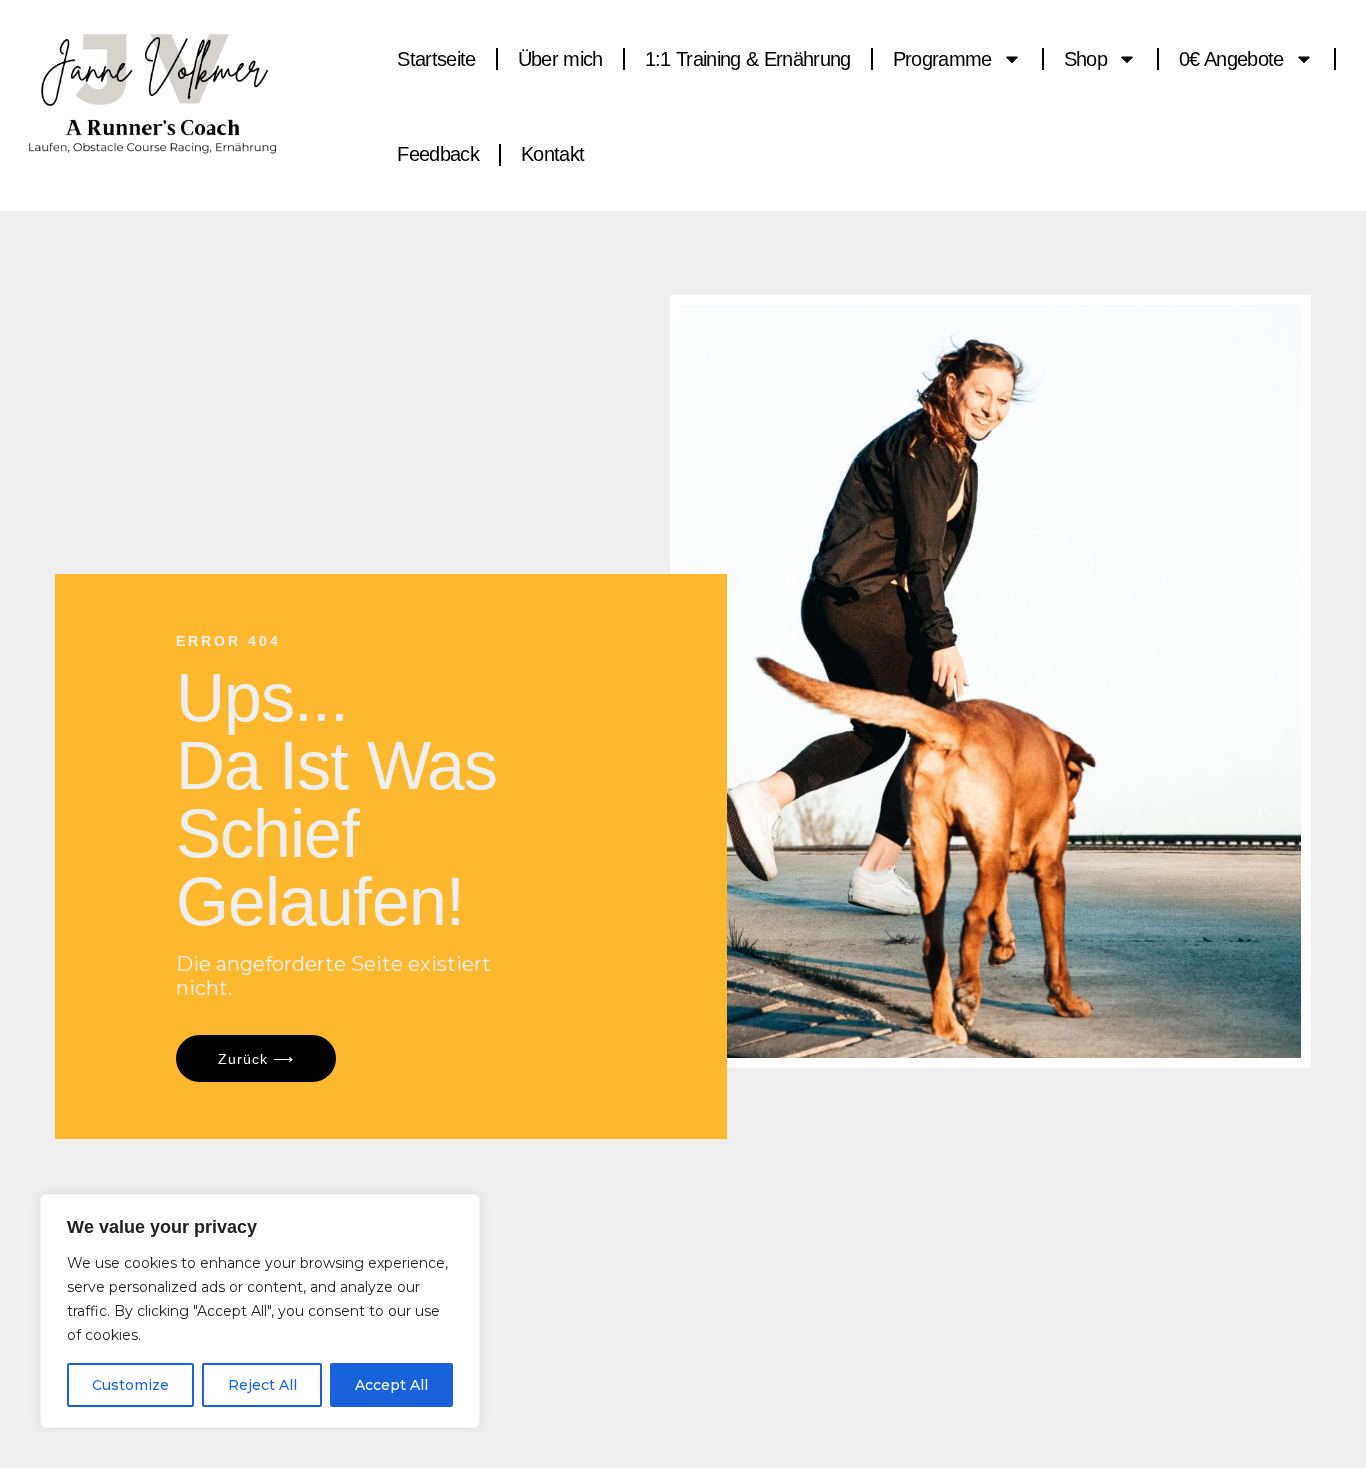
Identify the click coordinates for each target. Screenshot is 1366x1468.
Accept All (391, 1385)
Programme (942, 59)
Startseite (436, 59)
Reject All (262, 1385)
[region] (260, 1311)
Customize (130, 1385)
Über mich (560, 59)
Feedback (438, 154)
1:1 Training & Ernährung (748, 59)
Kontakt (552, 154)
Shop (1085, 59)
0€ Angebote (1231, 59)
